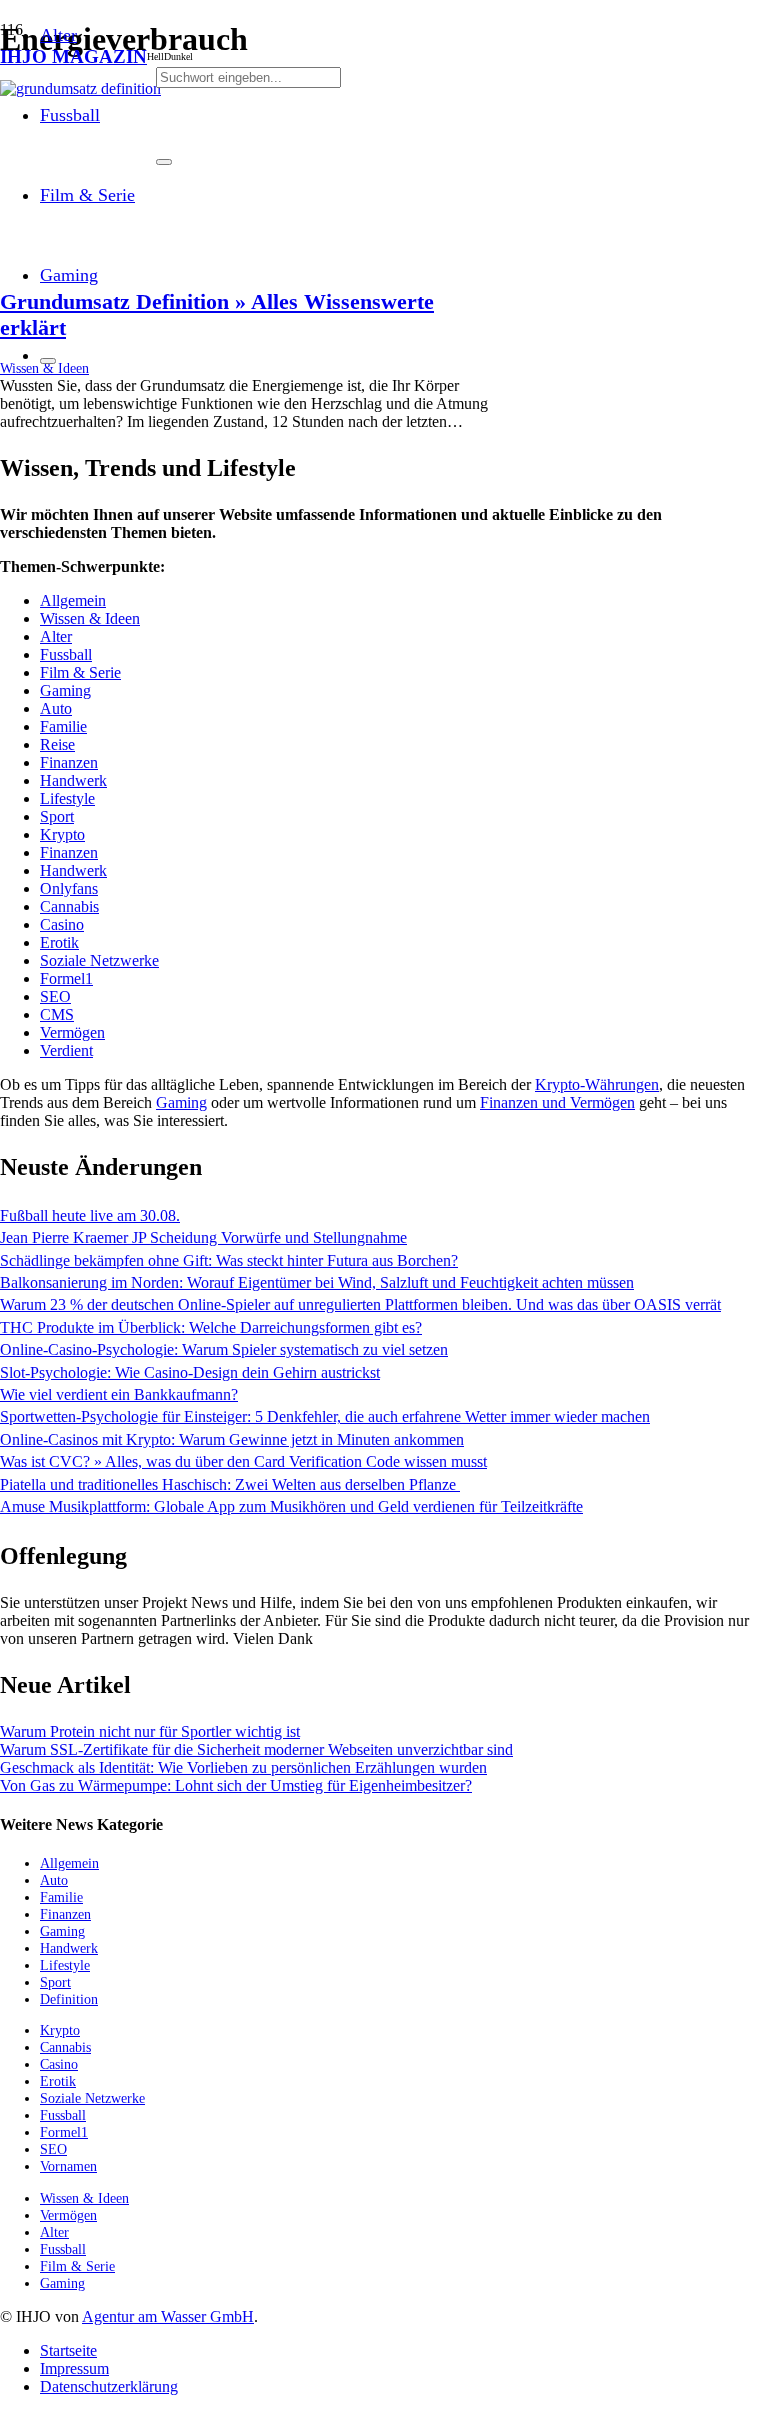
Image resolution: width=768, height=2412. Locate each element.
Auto (56, 708)
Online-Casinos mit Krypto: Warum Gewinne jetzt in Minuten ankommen (232, 1439)
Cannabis (69, 906)
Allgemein (73, 600)
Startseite (68, 2350)
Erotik (59, 942)
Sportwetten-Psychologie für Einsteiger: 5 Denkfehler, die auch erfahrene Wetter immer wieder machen (325, 1416)
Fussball (66, 654)
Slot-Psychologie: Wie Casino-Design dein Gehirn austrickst (190, 1372)
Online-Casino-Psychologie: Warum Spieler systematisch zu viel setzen (224, 1349)
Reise (57, 744)
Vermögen (72, 1032)
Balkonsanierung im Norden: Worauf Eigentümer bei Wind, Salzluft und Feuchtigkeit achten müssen (317, 1282)
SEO (55, 996)
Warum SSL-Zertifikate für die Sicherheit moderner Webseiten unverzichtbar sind (256, 1749)
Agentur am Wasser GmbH (168, 2316)
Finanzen (69, 762)
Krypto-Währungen (597, 1084)
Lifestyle (67, 798)
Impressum (74, 2368)
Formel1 (66, 978)
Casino (62, 924)
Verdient (66, 1050)
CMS (57, 1014)
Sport (57, 816)
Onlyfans (69, 888)
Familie (63, 726)
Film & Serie (80, 672)
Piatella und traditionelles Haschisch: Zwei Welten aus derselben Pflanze (230, 1484)
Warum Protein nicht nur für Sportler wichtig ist (150, 1731)
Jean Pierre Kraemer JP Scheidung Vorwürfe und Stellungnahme (203, 1237)
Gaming (65, 690)
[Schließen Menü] (48, 361)
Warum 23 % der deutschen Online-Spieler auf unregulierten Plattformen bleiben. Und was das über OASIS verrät (360, 1304)
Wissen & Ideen (90, 618)
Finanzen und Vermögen (557, 1102)
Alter (56, 636)
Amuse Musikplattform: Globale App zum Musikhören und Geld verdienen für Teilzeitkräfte (291, 1506)
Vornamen (68, 2166)
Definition (69, 1999)
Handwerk (73, 780)
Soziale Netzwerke (99, 960)
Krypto (62, 834)
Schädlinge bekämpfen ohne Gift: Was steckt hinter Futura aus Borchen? (229, 1260)
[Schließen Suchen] (164, 162)
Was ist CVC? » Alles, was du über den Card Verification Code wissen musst (243, 1461)
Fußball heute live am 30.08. (90, 1215)
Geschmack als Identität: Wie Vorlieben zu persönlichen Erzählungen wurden (243, 1767)
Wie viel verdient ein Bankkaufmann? (119, 1394)
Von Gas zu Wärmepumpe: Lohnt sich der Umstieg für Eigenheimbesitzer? (236, 1785)
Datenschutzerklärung (109, 2386)
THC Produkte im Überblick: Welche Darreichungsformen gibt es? (211, 1327)
